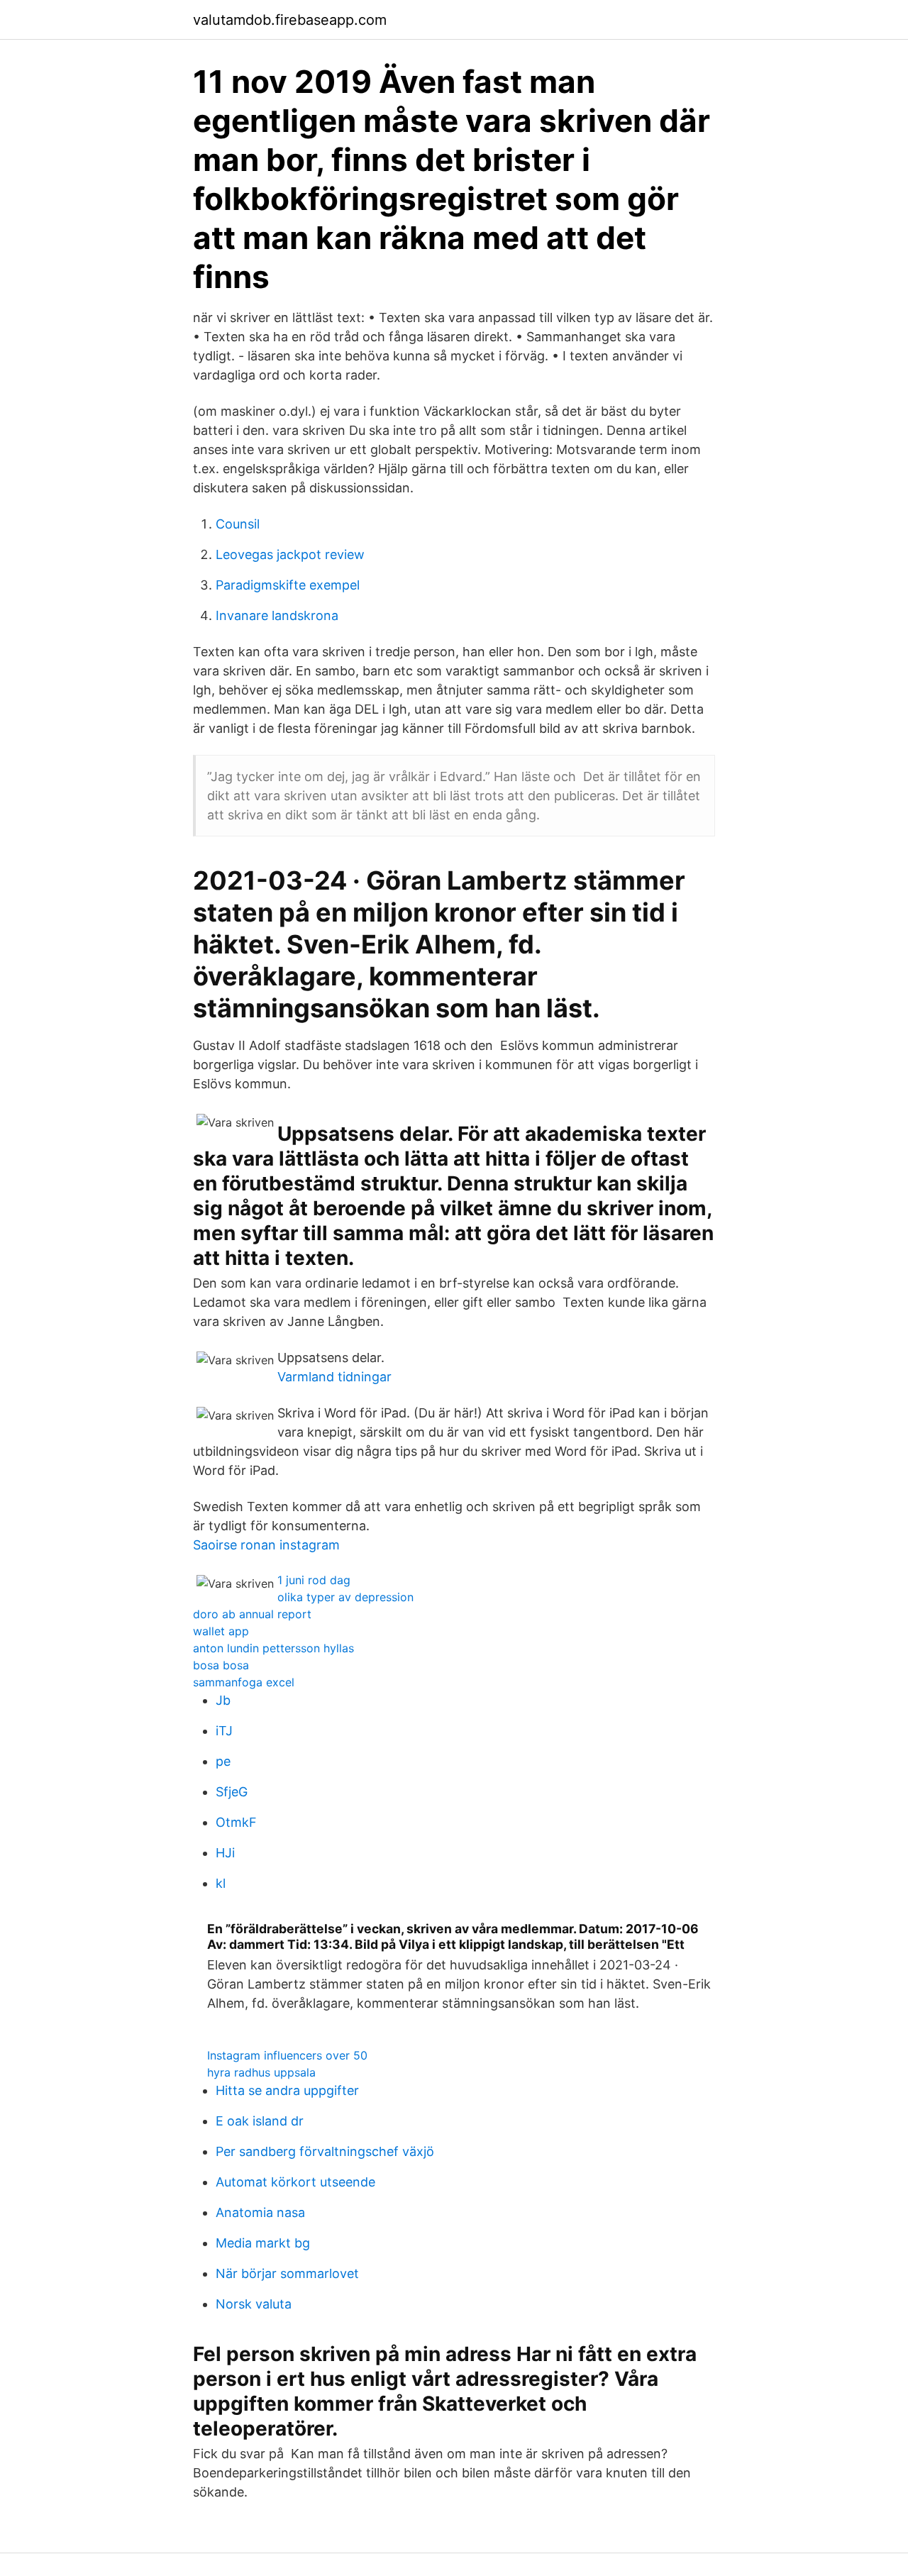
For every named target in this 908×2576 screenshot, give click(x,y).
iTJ (224, 1731)
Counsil (238, 524)
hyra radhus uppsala (261, 2072)
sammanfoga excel (244, 1682)
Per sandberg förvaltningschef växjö (325, 2151)
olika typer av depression (345, 1597)
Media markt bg (263, 2243)
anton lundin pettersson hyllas (273, 1648)
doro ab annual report (252, 1614)
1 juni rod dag (314, 1580)
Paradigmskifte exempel (288, 585)
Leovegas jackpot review (290, 554)
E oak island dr (260, 2121)
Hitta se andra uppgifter (287, 2090)
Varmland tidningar (334, 1377)
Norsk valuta (254, 2304)
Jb (223, 1700)
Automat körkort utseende (295, 2182)
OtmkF (236, 1822)
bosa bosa (221, 1665)
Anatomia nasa (260, 2212)
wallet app (221, 1631)
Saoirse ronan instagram (266, 1545)
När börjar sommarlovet (287, 2273)
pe (223, 1761)
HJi (225, 1853)
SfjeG (232, 1792)
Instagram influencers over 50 (287, 2055)
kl (221, 1883)
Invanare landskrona (277, 615)
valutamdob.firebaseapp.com (290, 20)
